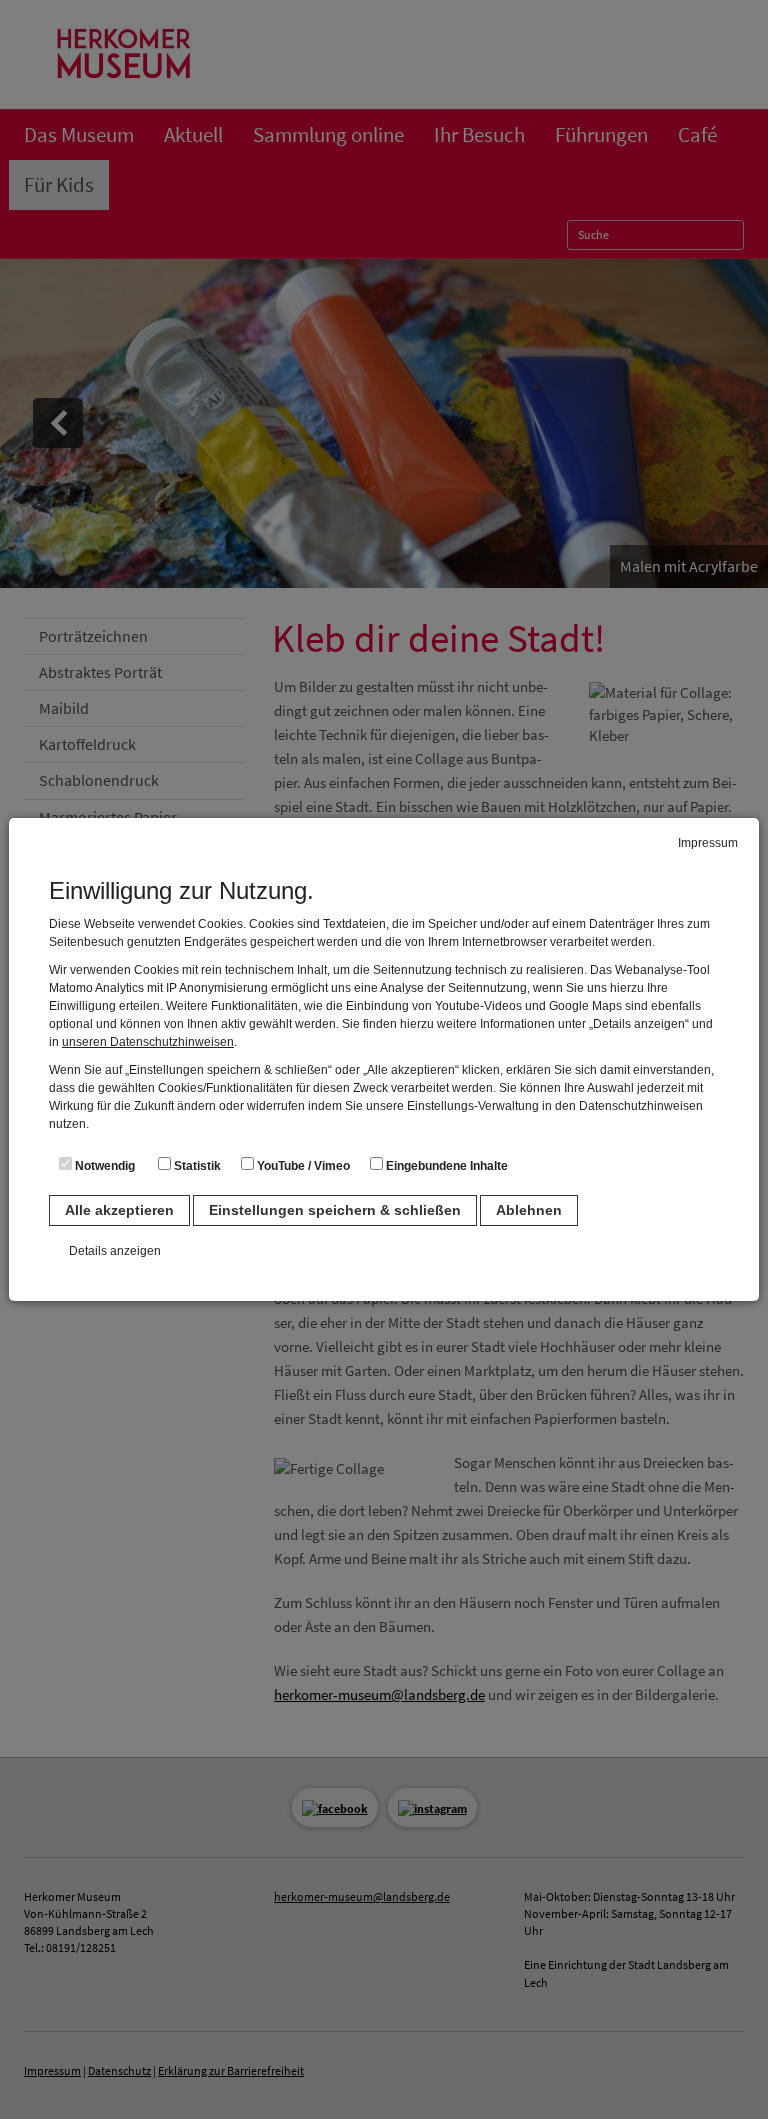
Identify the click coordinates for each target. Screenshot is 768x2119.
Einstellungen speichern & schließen (335, 1210)
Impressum (708, 843)
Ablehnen (529, 1210)
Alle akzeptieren (119, 1210)
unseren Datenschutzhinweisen (148, 1042)
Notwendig (103, 1166)
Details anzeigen (115, 1251)
